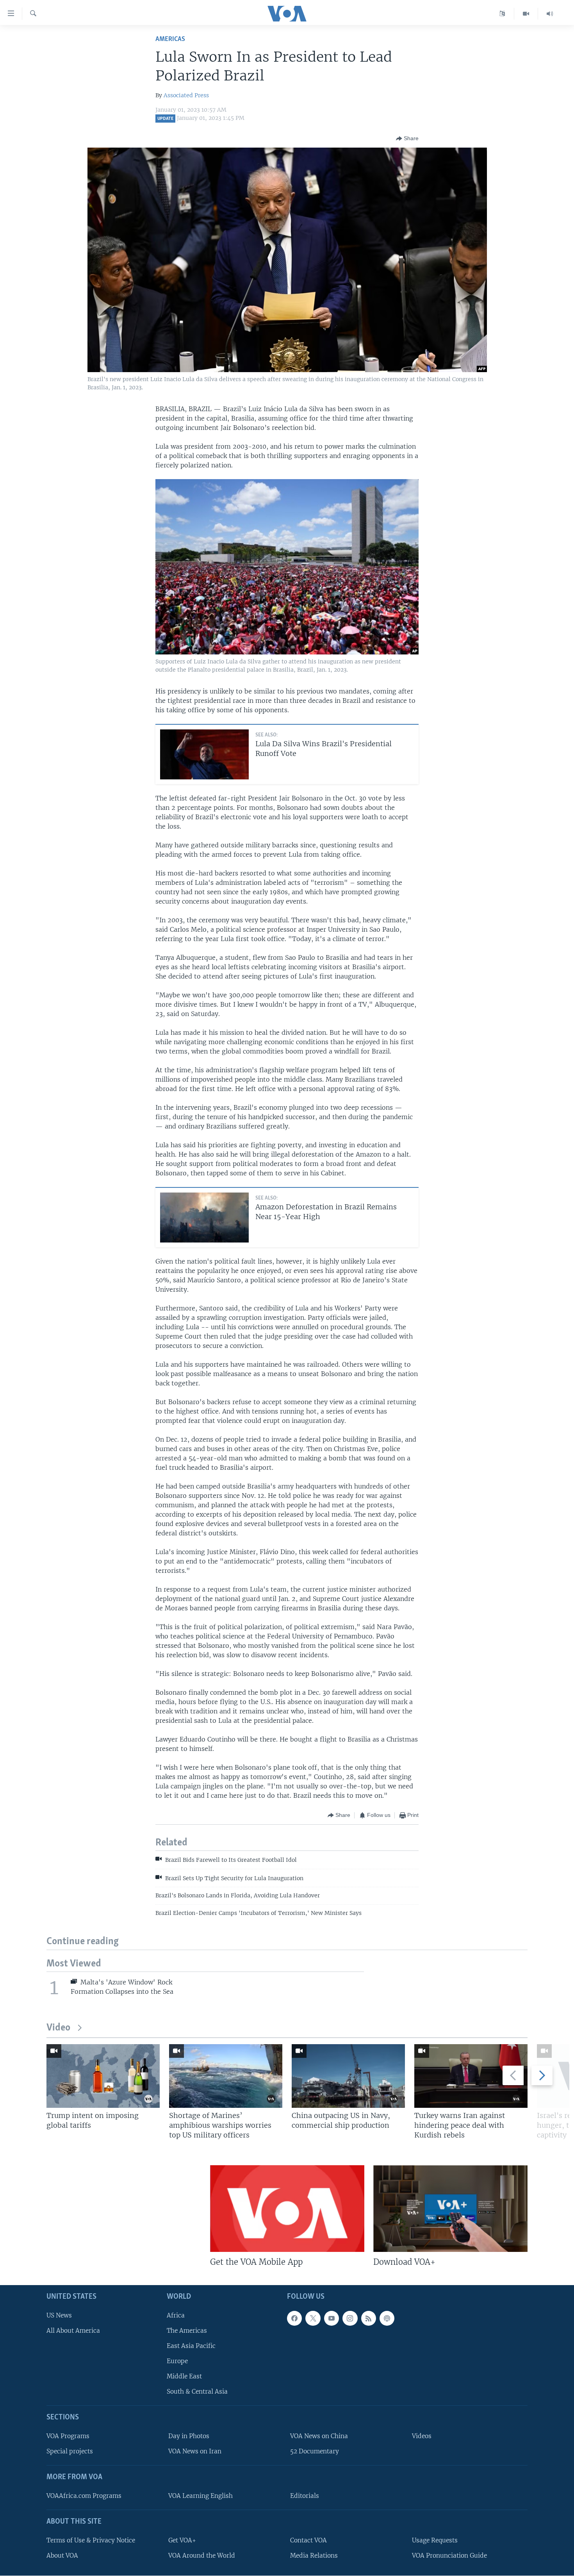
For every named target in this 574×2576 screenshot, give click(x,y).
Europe (177, 2361)
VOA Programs (68, 2436)
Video (58, 2028)
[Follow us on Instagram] (350, 2318)
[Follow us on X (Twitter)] (313, 2318)
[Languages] (502, 14)
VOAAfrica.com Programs (84, 2496)
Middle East (184, 2376)
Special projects (70, 2451)
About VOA (62, 2555)
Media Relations (314, 2555)
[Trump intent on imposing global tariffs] (103, 2076)
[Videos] (526, 14)
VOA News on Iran (195, 2451)
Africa (176, 2315)
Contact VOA (308, 2540)
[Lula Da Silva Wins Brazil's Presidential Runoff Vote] (204, 754)
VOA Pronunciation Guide (449, 2555)
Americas (170, 39)
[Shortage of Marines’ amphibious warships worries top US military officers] (226, 2076)
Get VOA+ (182, 2540)
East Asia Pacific (191, 2346)
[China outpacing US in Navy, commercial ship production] (348, 2076)
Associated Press (186, 95)
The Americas (187, 2331)
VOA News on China (319, 2436)
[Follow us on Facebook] (294, 2318)
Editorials (305, 2496)
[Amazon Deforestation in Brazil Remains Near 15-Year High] (204, 1218)
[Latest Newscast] (550, 14)
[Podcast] (387, 2318)
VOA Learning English (201, 2496)
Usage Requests (435, 2540)
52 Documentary (315, 2451)
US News (59, 2315)
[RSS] (369, 2318)
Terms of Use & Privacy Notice (91, 2540)
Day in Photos (189, 2436)
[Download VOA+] (450, 2209)
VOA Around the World (202, 2555)
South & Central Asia (197, 2391)
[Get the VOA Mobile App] (287, 2209)
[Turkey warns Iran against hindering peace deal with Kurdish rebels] (471, 2076)
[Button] (407, 139)
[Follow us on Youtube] (332, 2318)
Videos (422, 2436)
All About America (73, 2331)
